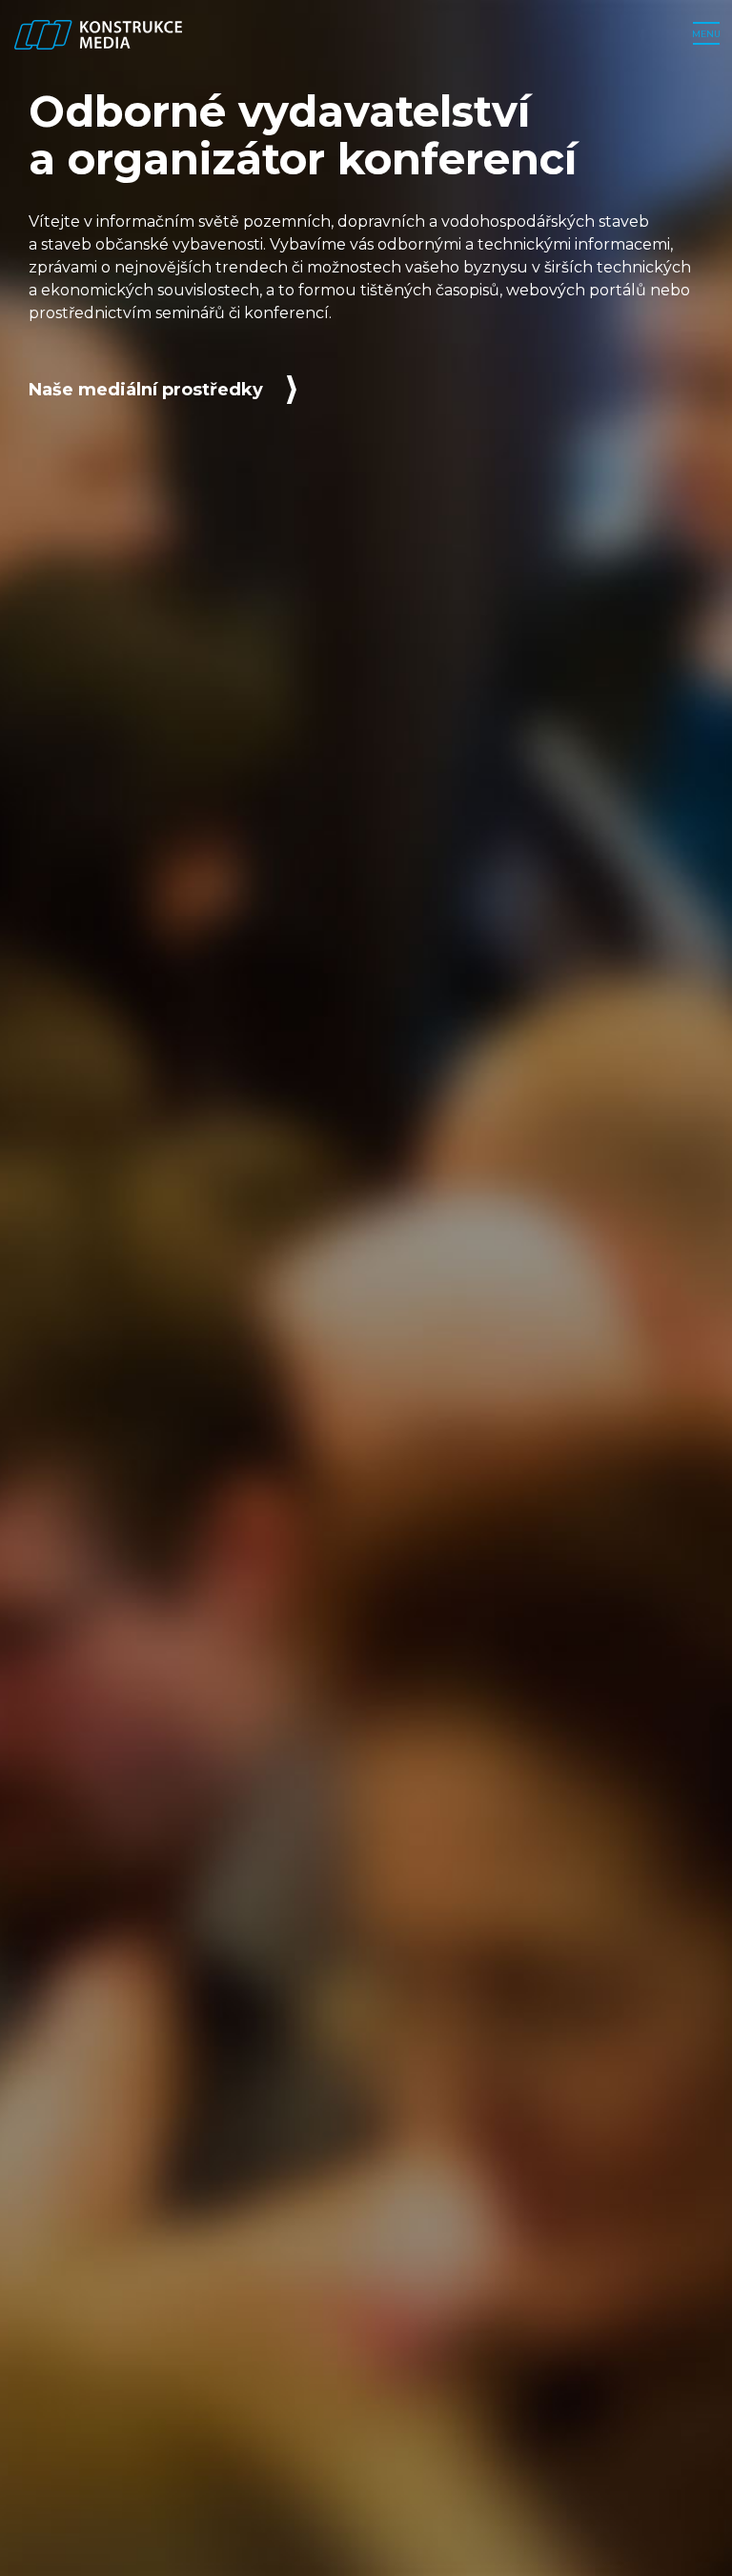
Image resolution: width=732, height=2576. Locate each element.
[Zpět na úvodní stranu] (98, 34)
